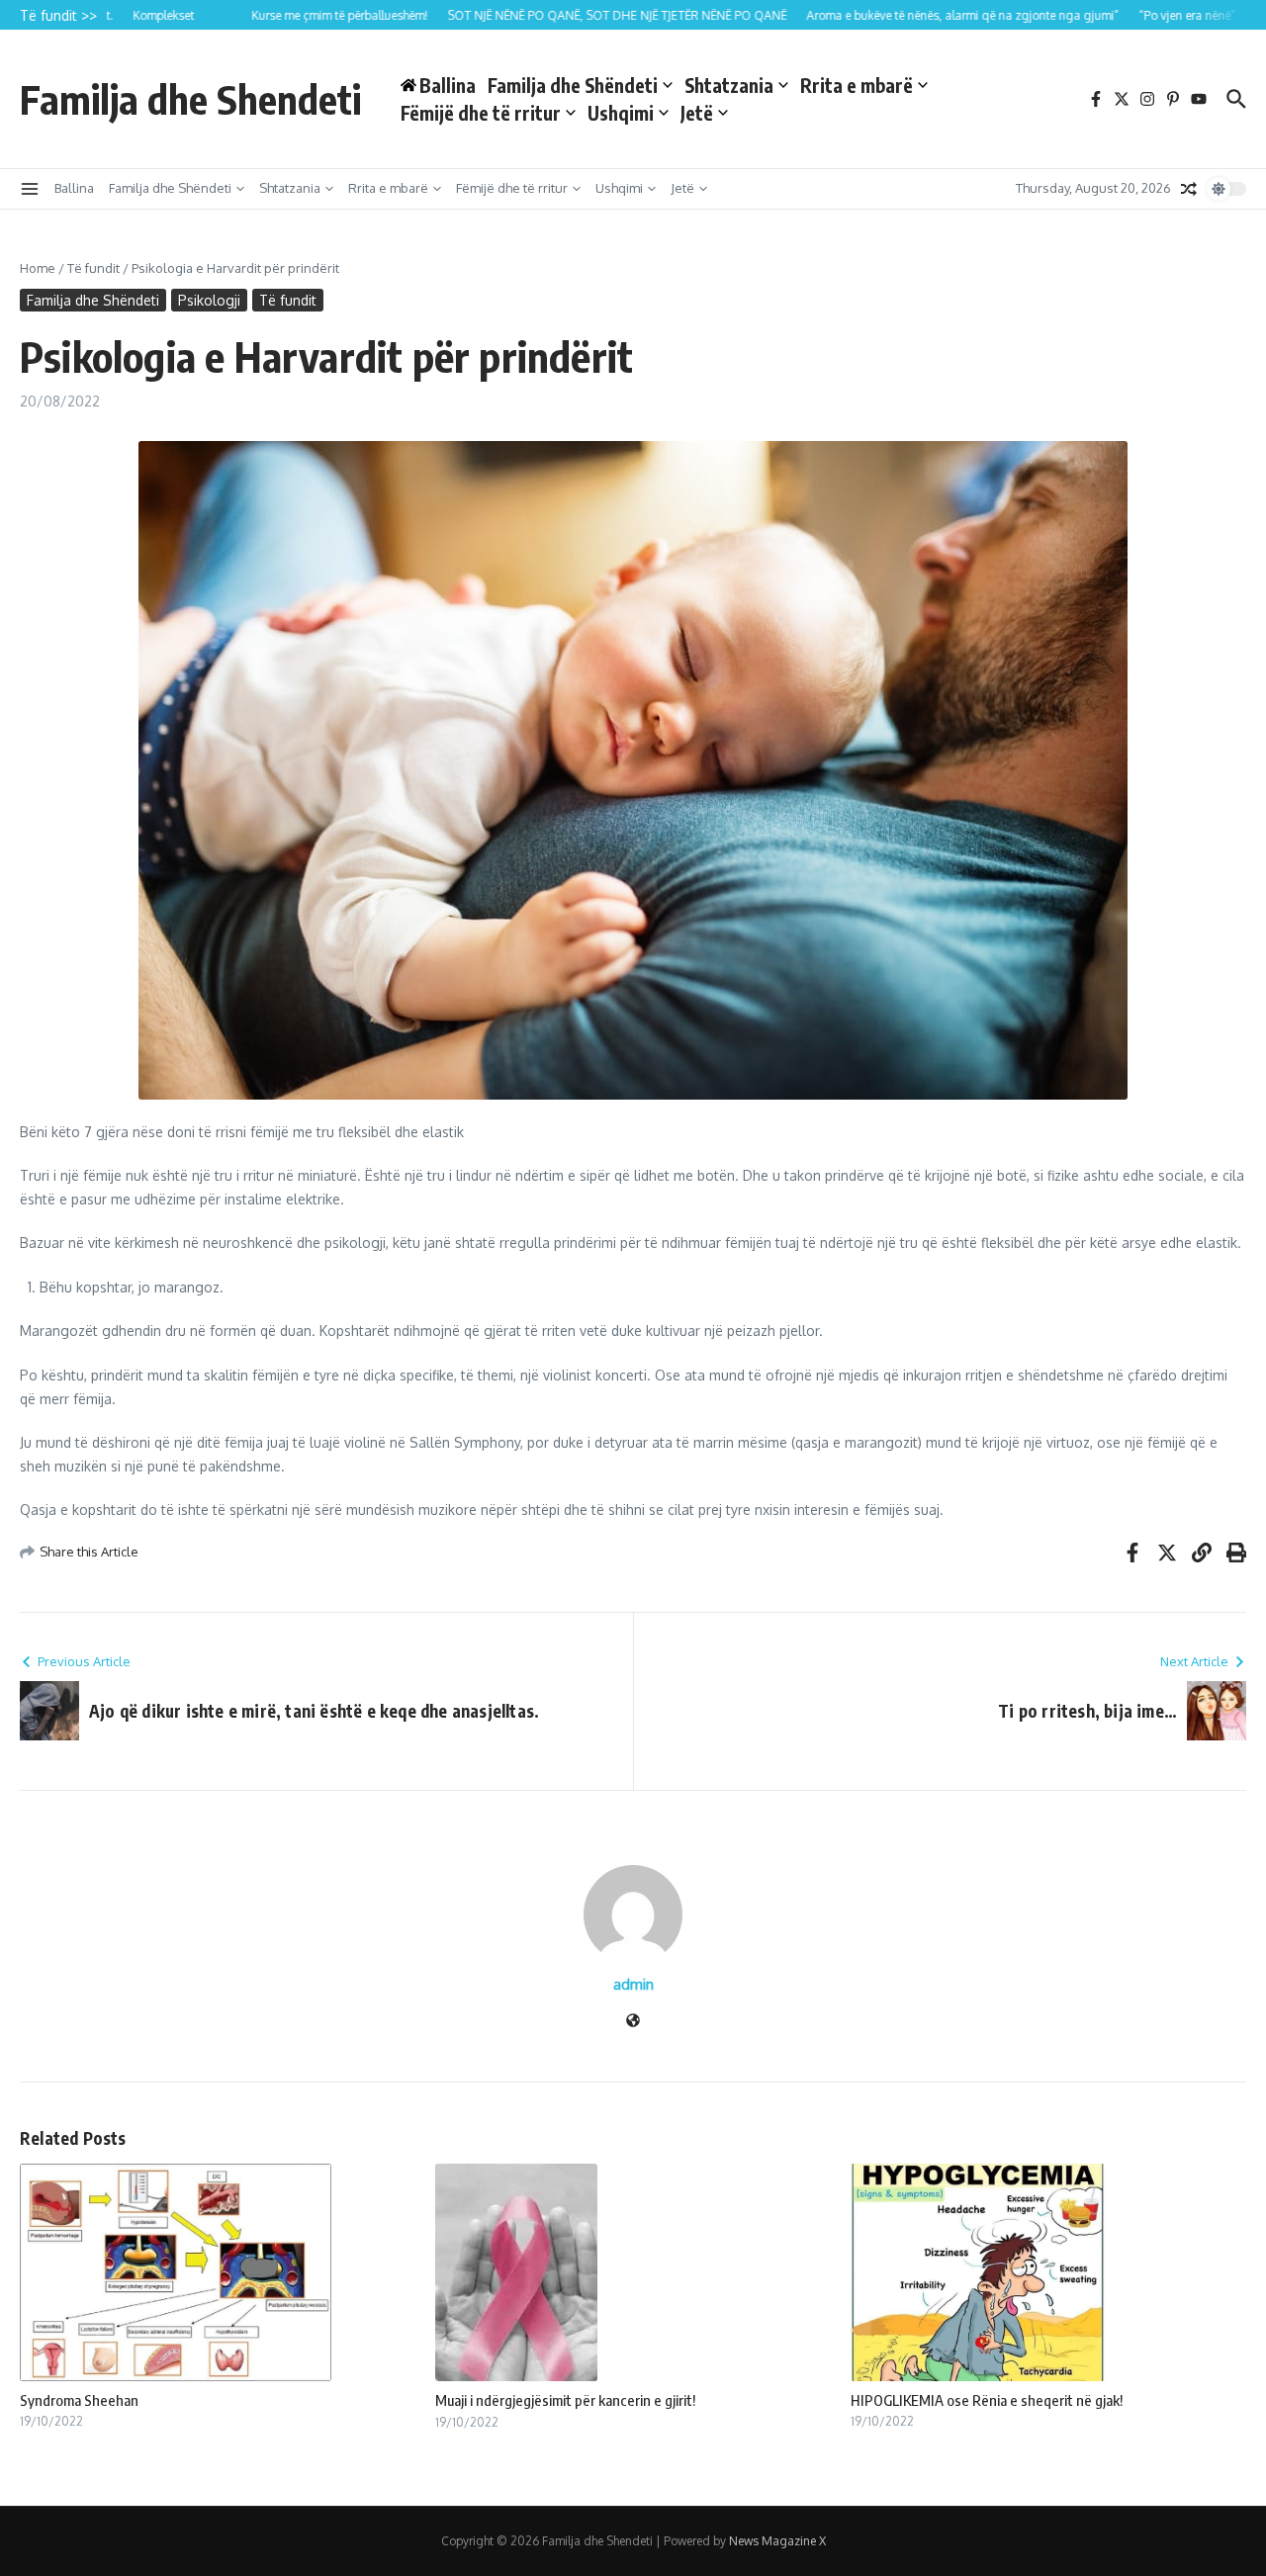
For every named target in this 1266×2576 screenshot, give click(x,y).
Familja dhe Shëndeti (573, 85)
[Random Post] (1189, 189)
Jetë (697, 113)
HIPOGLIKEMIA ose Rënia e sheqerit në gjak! (987, 2400)
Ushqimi (621, 113)
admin (633, 1984)
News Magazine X (777, 2541)
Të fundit (93, 268)
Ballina (74, 188)
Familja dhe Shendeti (190, 99)
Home (38, 268)
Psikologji (209, 300)
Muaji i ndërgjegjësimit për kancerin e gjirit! (565, 2400)
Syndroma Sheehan (79, 2400)
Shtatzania (729, 85)
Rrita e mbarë (857, 85)
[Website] (633, 2022)
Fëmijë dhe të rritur (481, 113)
